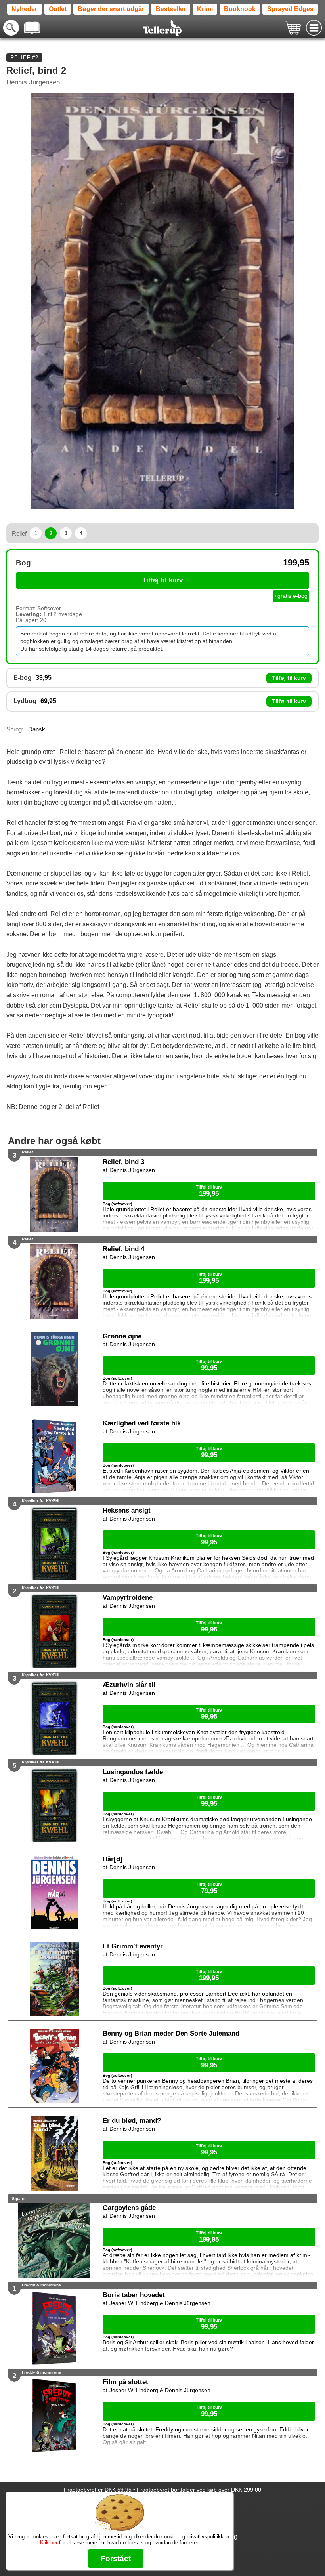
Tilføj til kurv (162, 580)
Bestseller (171, 9)
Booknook (240, 9)
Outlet (58, 9)
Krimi (205, 9)
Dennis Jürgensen (33, 82)
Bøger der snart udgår (111, 9)
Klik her (49, 2543)
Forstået (116, 2558)
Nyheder (24, 9)
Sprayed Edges (290, 9)
